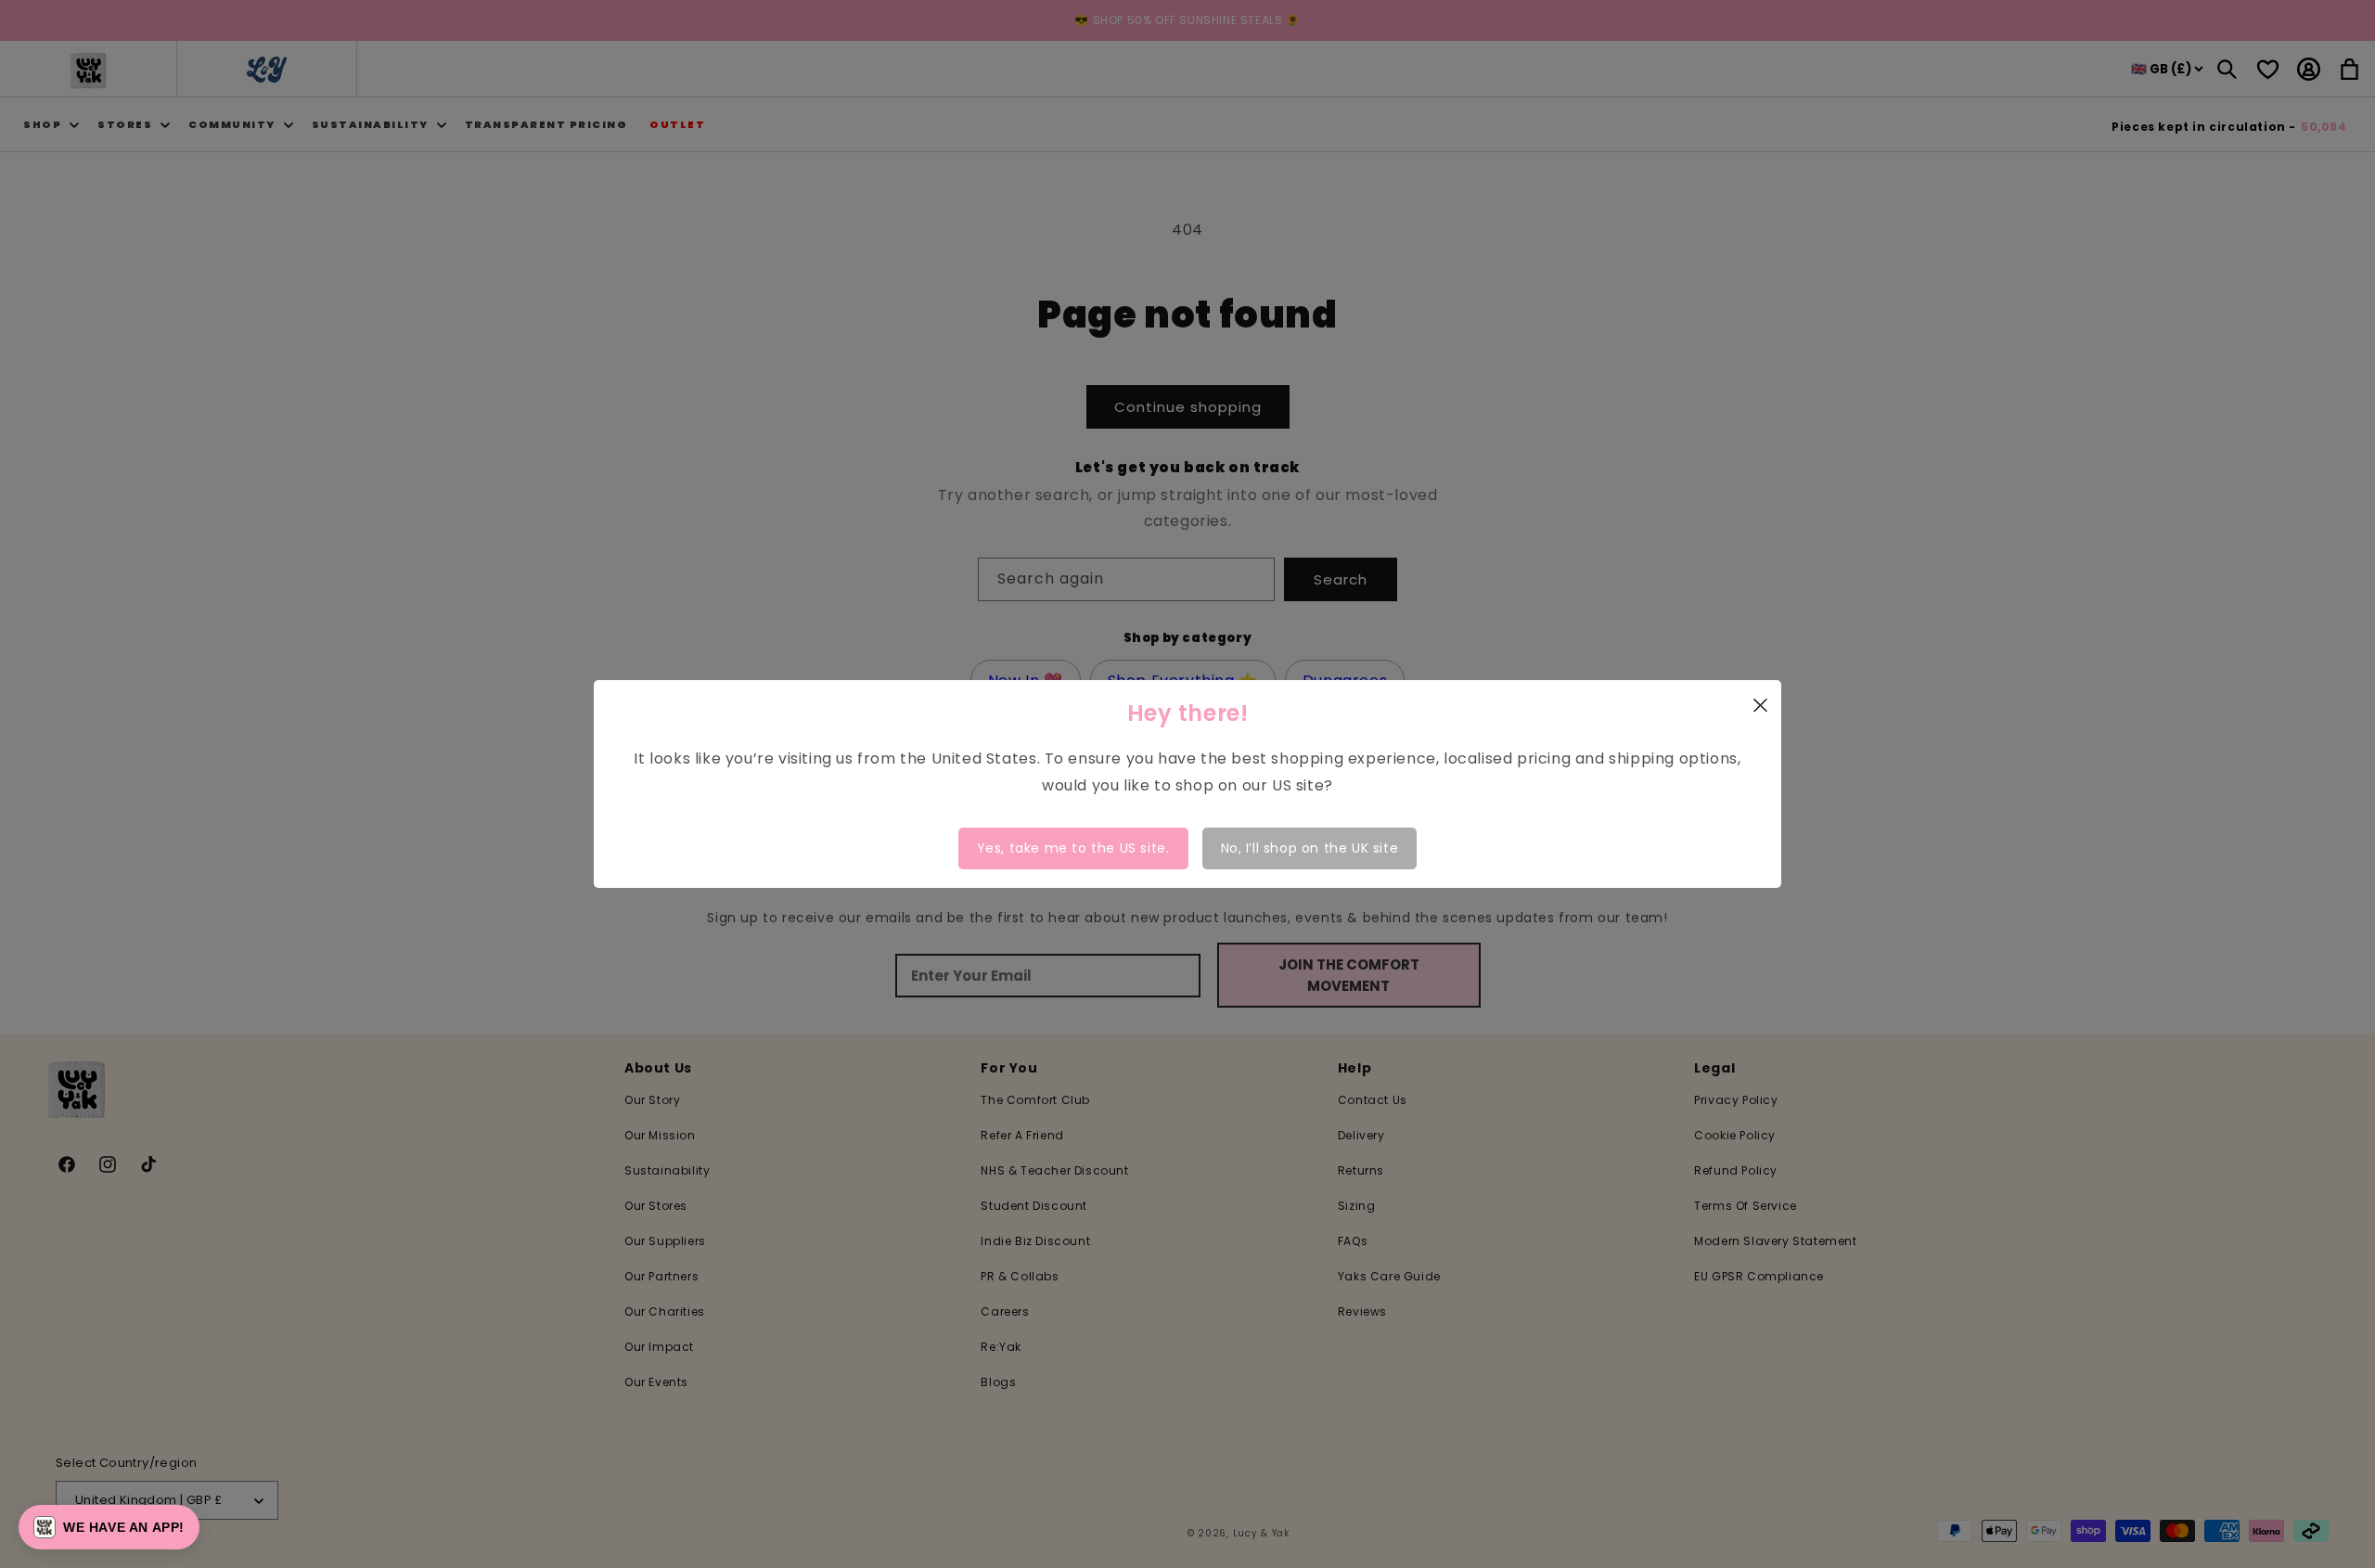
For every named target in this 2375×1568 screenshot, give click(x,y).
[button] (109, 1527)
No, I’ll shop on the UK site (1310, 848)
